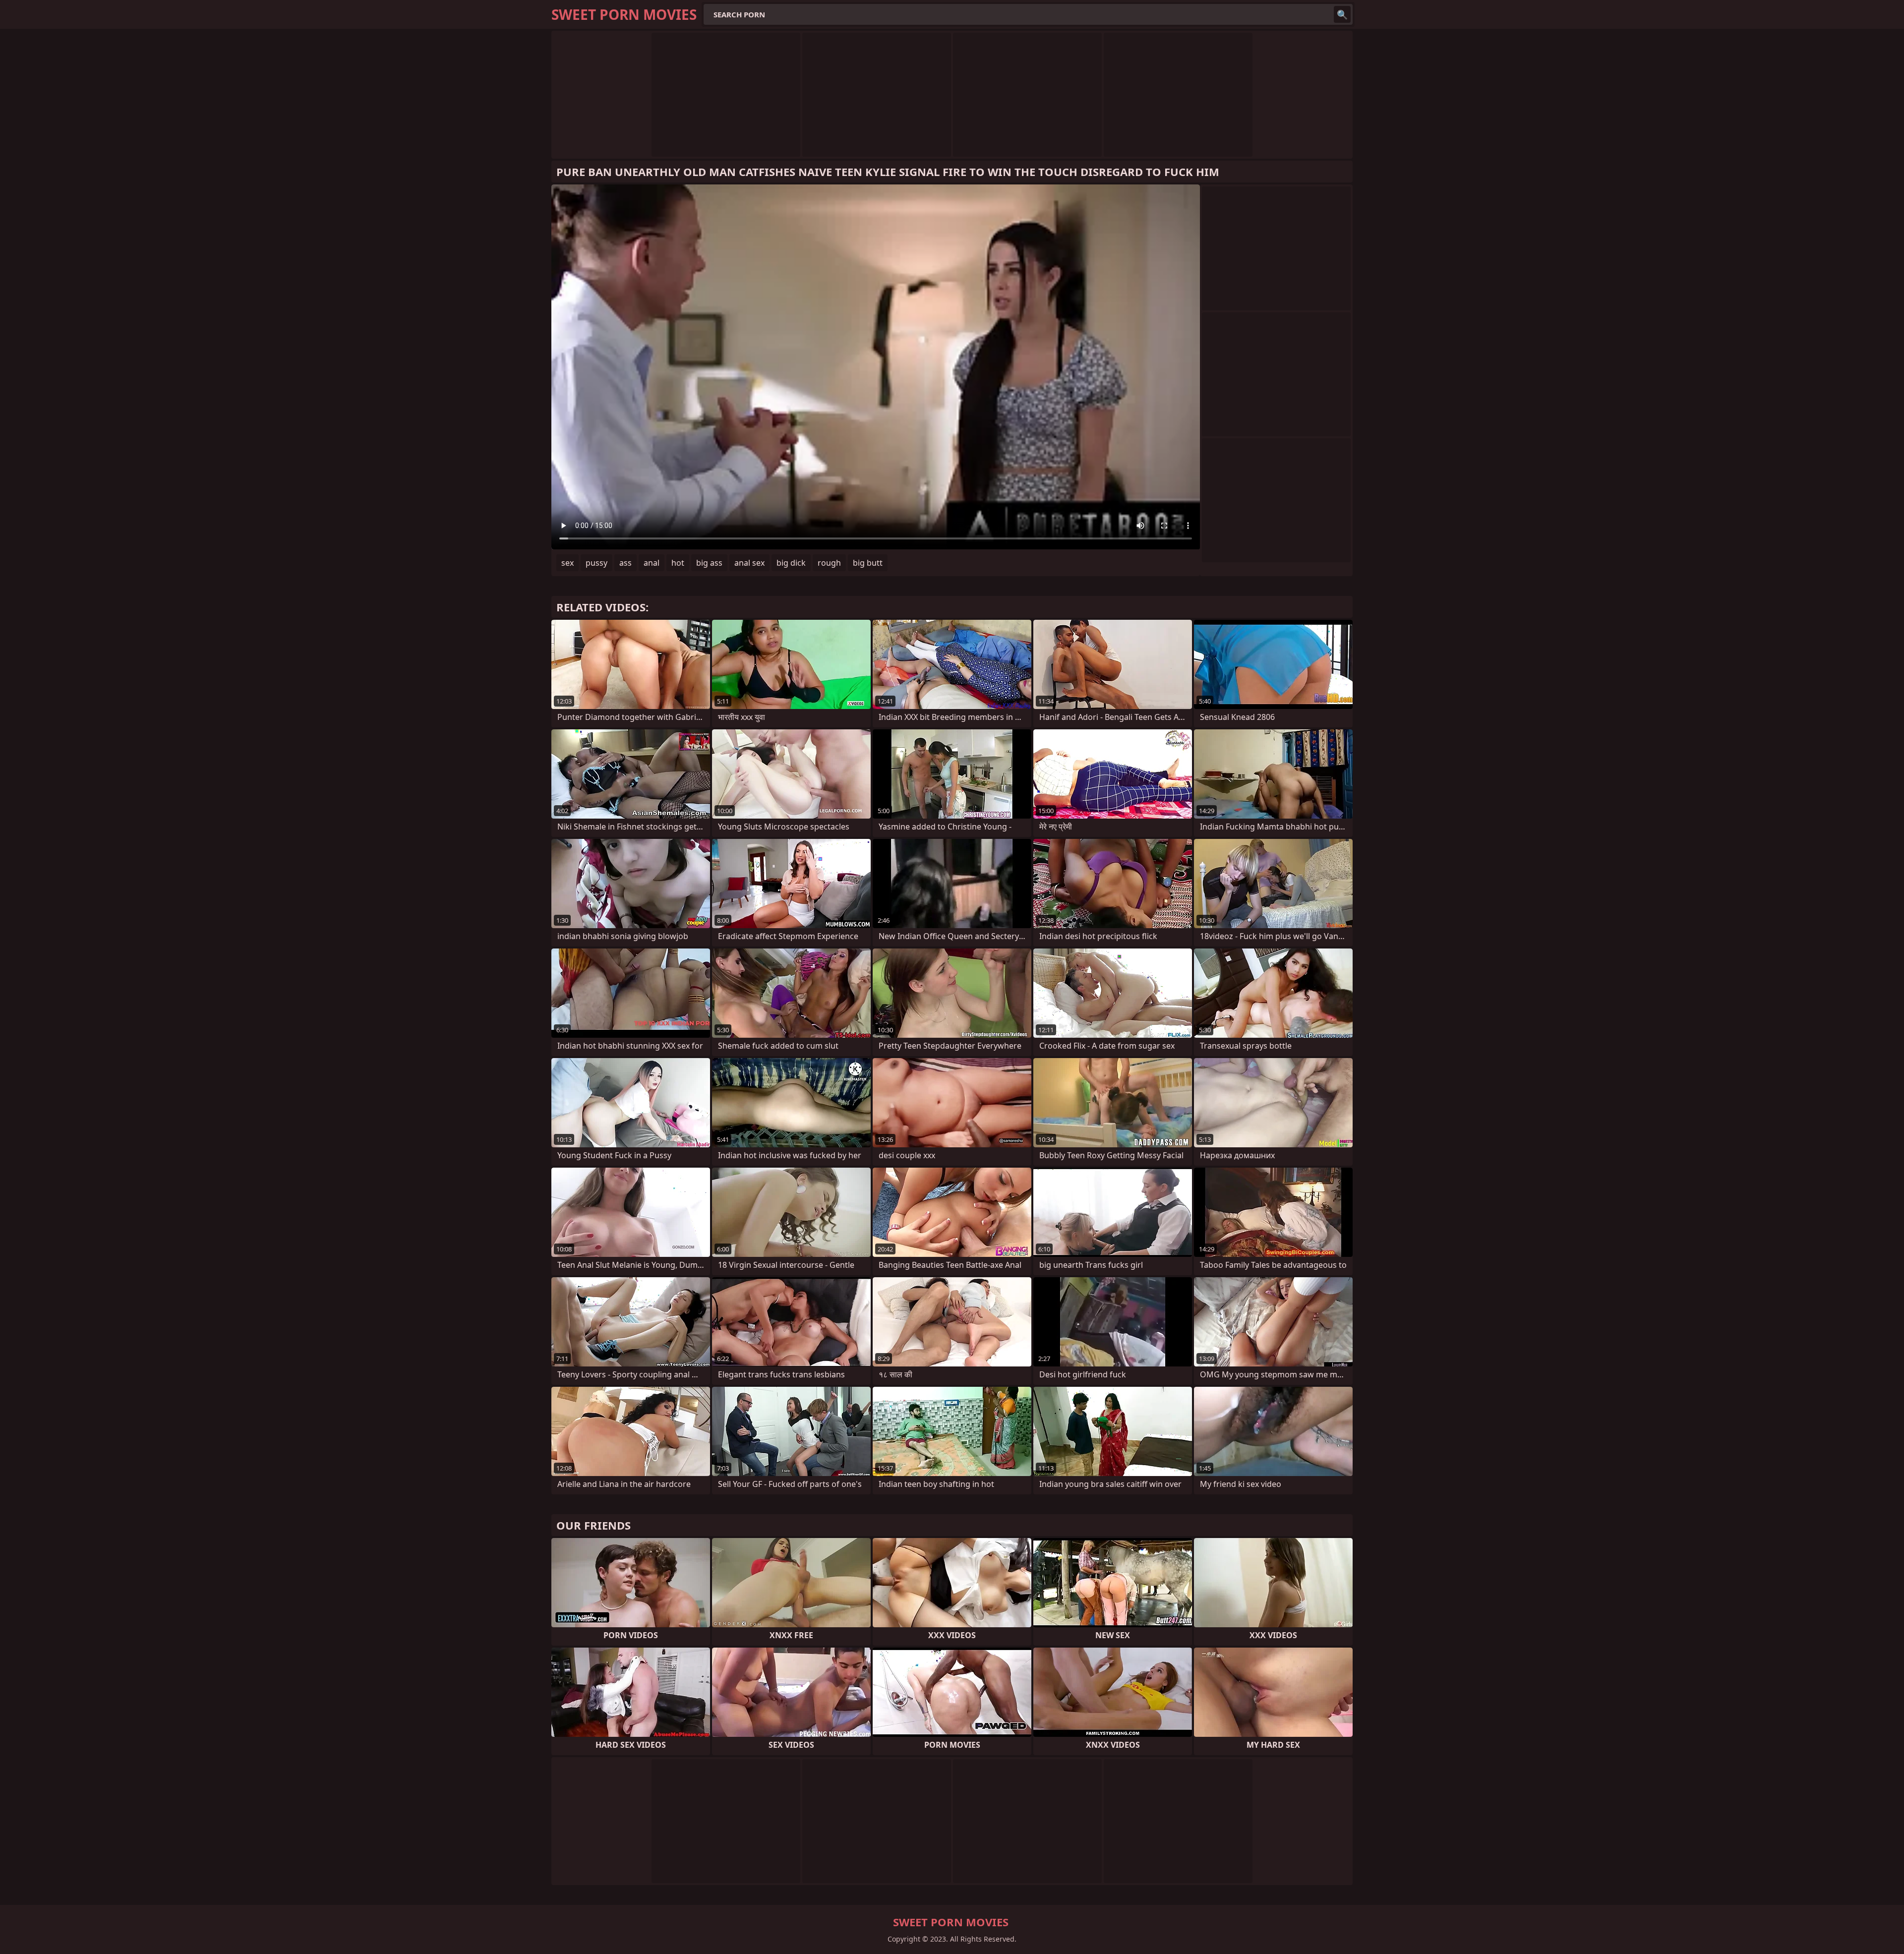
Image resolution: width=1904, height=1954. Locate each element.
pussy (596, 563)
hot (678, 563)
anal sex (749, 563)
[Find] (1342, 14)
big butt (868, 563)
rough (829, 563)
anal (652, 563)
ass (625, 563)
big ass (709, 563)
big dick (791, 563)
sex (567, 563)
